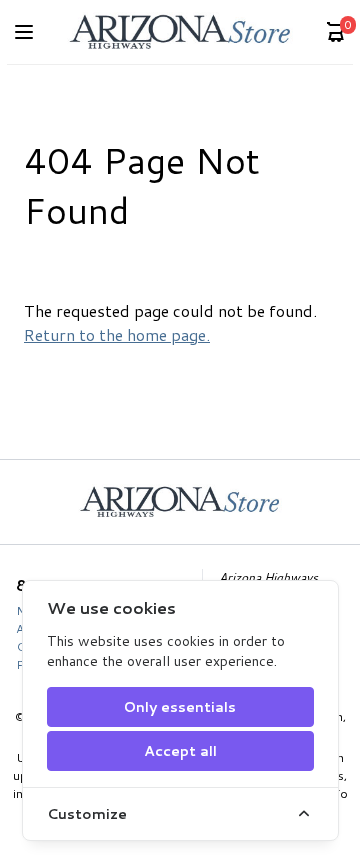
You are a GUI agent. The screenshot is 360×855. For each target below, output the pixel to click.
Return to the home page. (117, 334)
